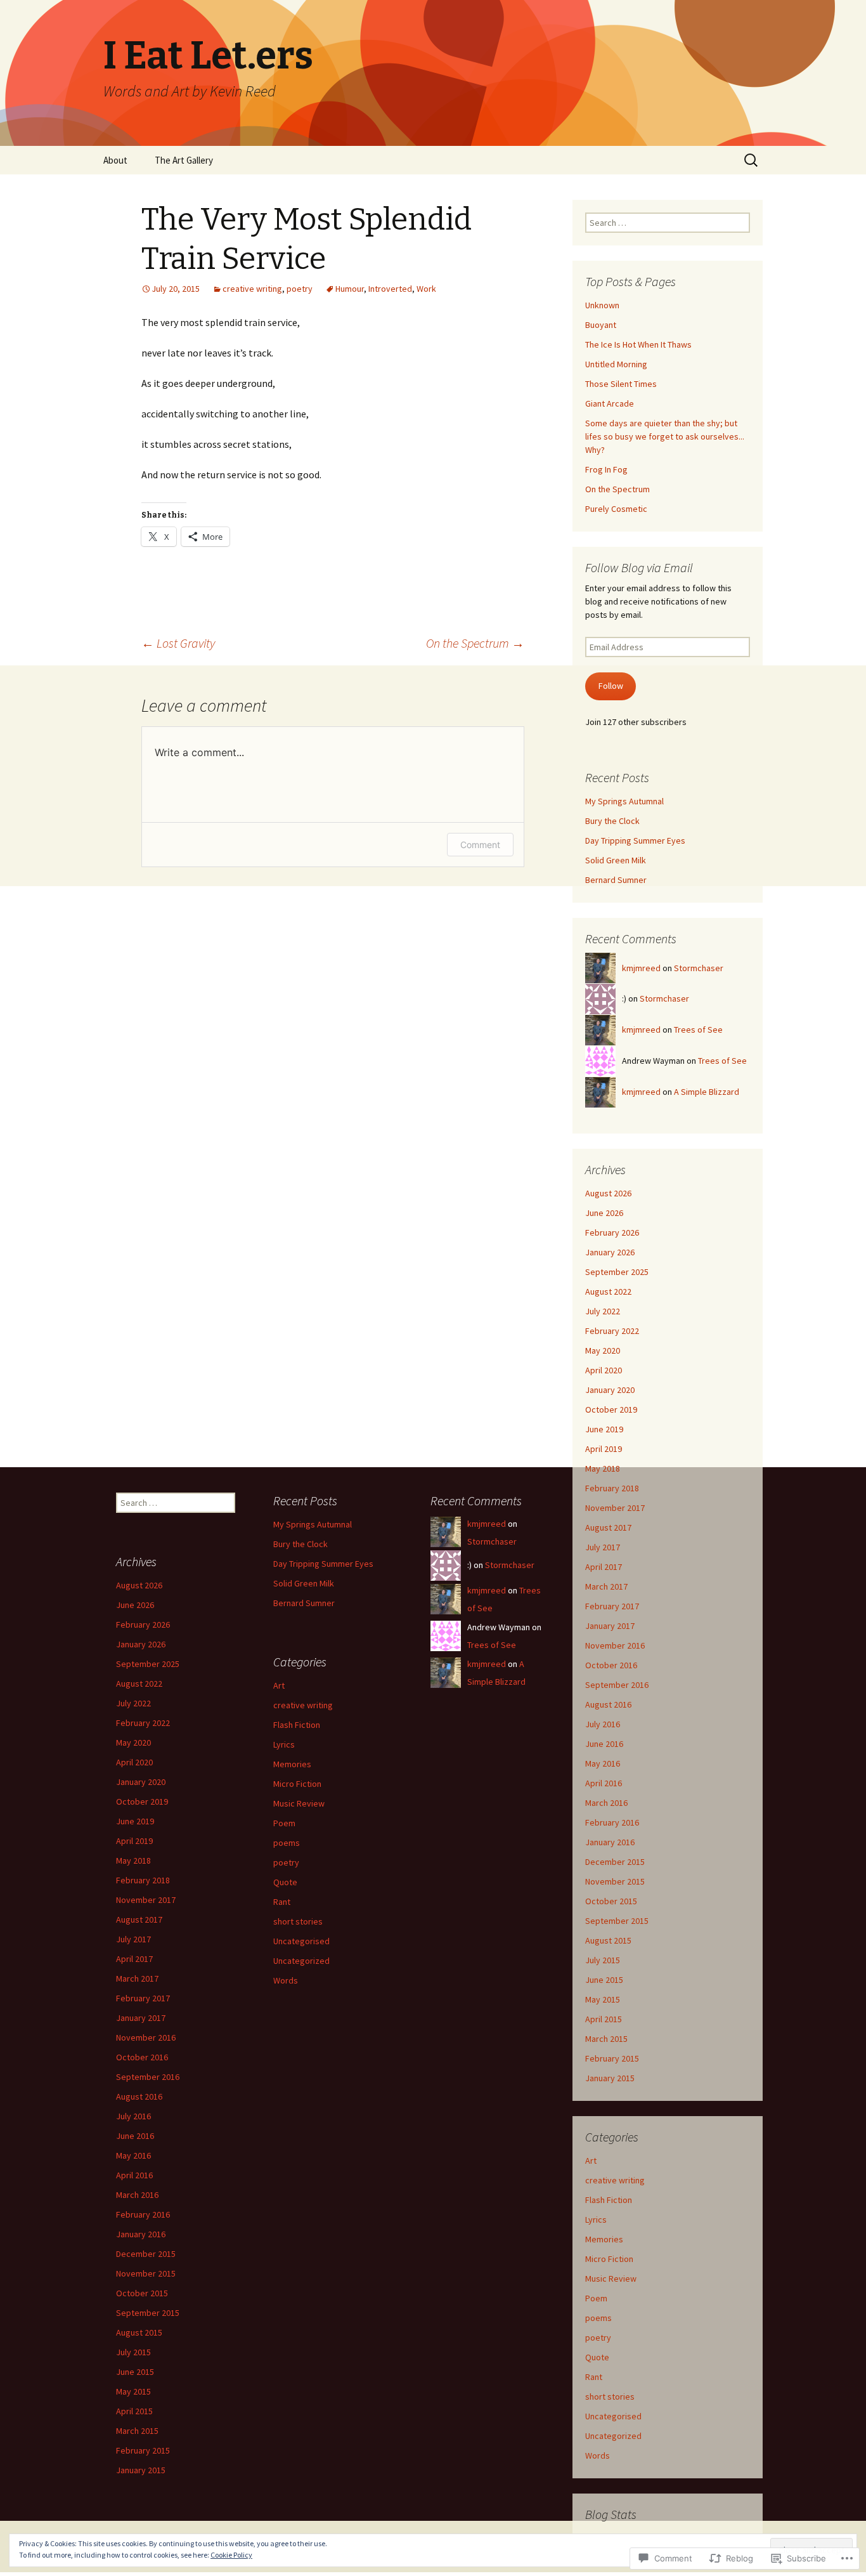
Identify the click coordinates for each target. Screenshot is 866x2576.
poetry (300, 289)
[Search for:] (752, 160)
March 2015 (606, 2039)
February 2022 (612, 1331)
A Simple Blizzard (707, 1092)
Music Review (611, 2279)
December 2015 (615, 1862)
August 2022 (608, 1291)
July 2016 (603, 1724)
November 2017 (615, 1508)
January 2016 (610, 1842)
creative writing (252, 289)
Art (591, 2161)
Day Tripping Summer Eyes (635, 840)
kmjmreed (641, 968)
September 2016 (617, 1685)
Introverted (390, 289)
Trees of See (698, 1030)
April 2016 (604, 1783)
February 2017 (612, 1606)
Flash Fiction (609, 2200)
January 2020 (610, 1390)
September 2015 (617, 1921)
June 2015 (604, 1980)
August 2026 (608, 1193)
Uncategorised (613, 2416)
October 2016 (611, 1665)
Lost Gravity (178, 643)
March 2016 (606, 1803)
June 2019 (604, 1429)
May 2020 (603, 1350)
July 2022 (603, 1311)
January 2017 (610, 1626)
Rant (594, 2377)
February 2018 (612, 1488)
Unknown (602, 305)
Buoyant (601, 325)
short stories (610, 2396)
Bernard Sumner (616, 880)
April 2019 (604, 1449)
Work (426, 289)
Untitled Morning (616, 364)
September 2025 (617, 1272)
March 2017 (606, 1586)
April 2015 (604, 2019)
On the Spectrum (475, 643)
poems (598, 2318)
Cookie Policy (231, 2555)
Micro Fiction (609, 2259)
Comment (480, 845)
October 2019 (611, 1409)
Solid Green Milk (616, 860)
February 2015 (612, 2058)
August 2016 (608, 1704)
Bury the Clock (612, 821)
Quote (597, 2357)
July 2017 (603, 1547)
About (115, 160)
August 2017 (608, 1527)
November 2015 (615, 1881)
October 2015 (611, 1901)
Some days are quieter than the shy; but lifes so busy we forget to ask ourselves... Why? (665, 436)
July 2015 (603, 1960)
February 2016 (612, 1822)
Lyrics (596, 2220)
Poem (596, 2298)
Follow (611, 686)
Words (598, 2455)
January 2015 (610, 2078)
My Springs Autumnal (624, 801)
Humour (350, 289)
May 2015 (603, 1999)
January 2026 (610, 1252)
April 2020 (604, 1370)
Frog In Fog (606, 469)
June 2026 (604, 1213)
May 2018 (603, 1468)
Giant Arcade (610, 403)
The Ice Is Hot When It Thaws (638, 344)
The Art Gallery (184, 160)
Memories (604, 2239)
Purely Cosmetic (616, 509)
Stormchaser (699, 968)
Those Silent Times (621, 384)
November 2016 (615, 1645)
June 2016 (604, 1744)
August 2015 (608, 1940)
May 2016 (603, 1763)
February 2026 (612, 1232)
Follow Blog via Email (639, 567)
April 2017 (604, 1567)
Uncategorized (613, 2436)
